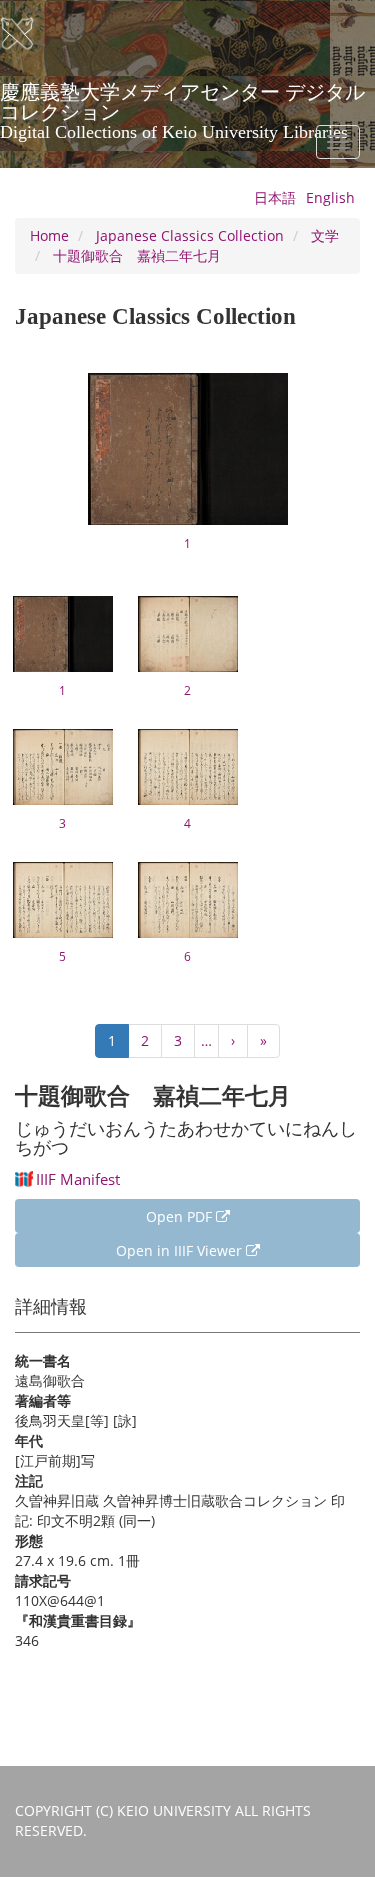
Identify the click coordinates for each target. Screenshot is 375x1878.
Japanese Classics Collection (190, 235)
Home (49, 235)
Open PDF (181, 1216)
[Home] (30, 34)
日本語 (275, 197)
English (330, 197)
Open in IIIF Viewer (181, 1250)
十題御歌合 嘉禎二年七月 (137, 255)
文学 (325, 235)
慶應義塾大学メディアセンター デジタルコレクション (182, 99)
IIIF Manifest (78, 1179)
